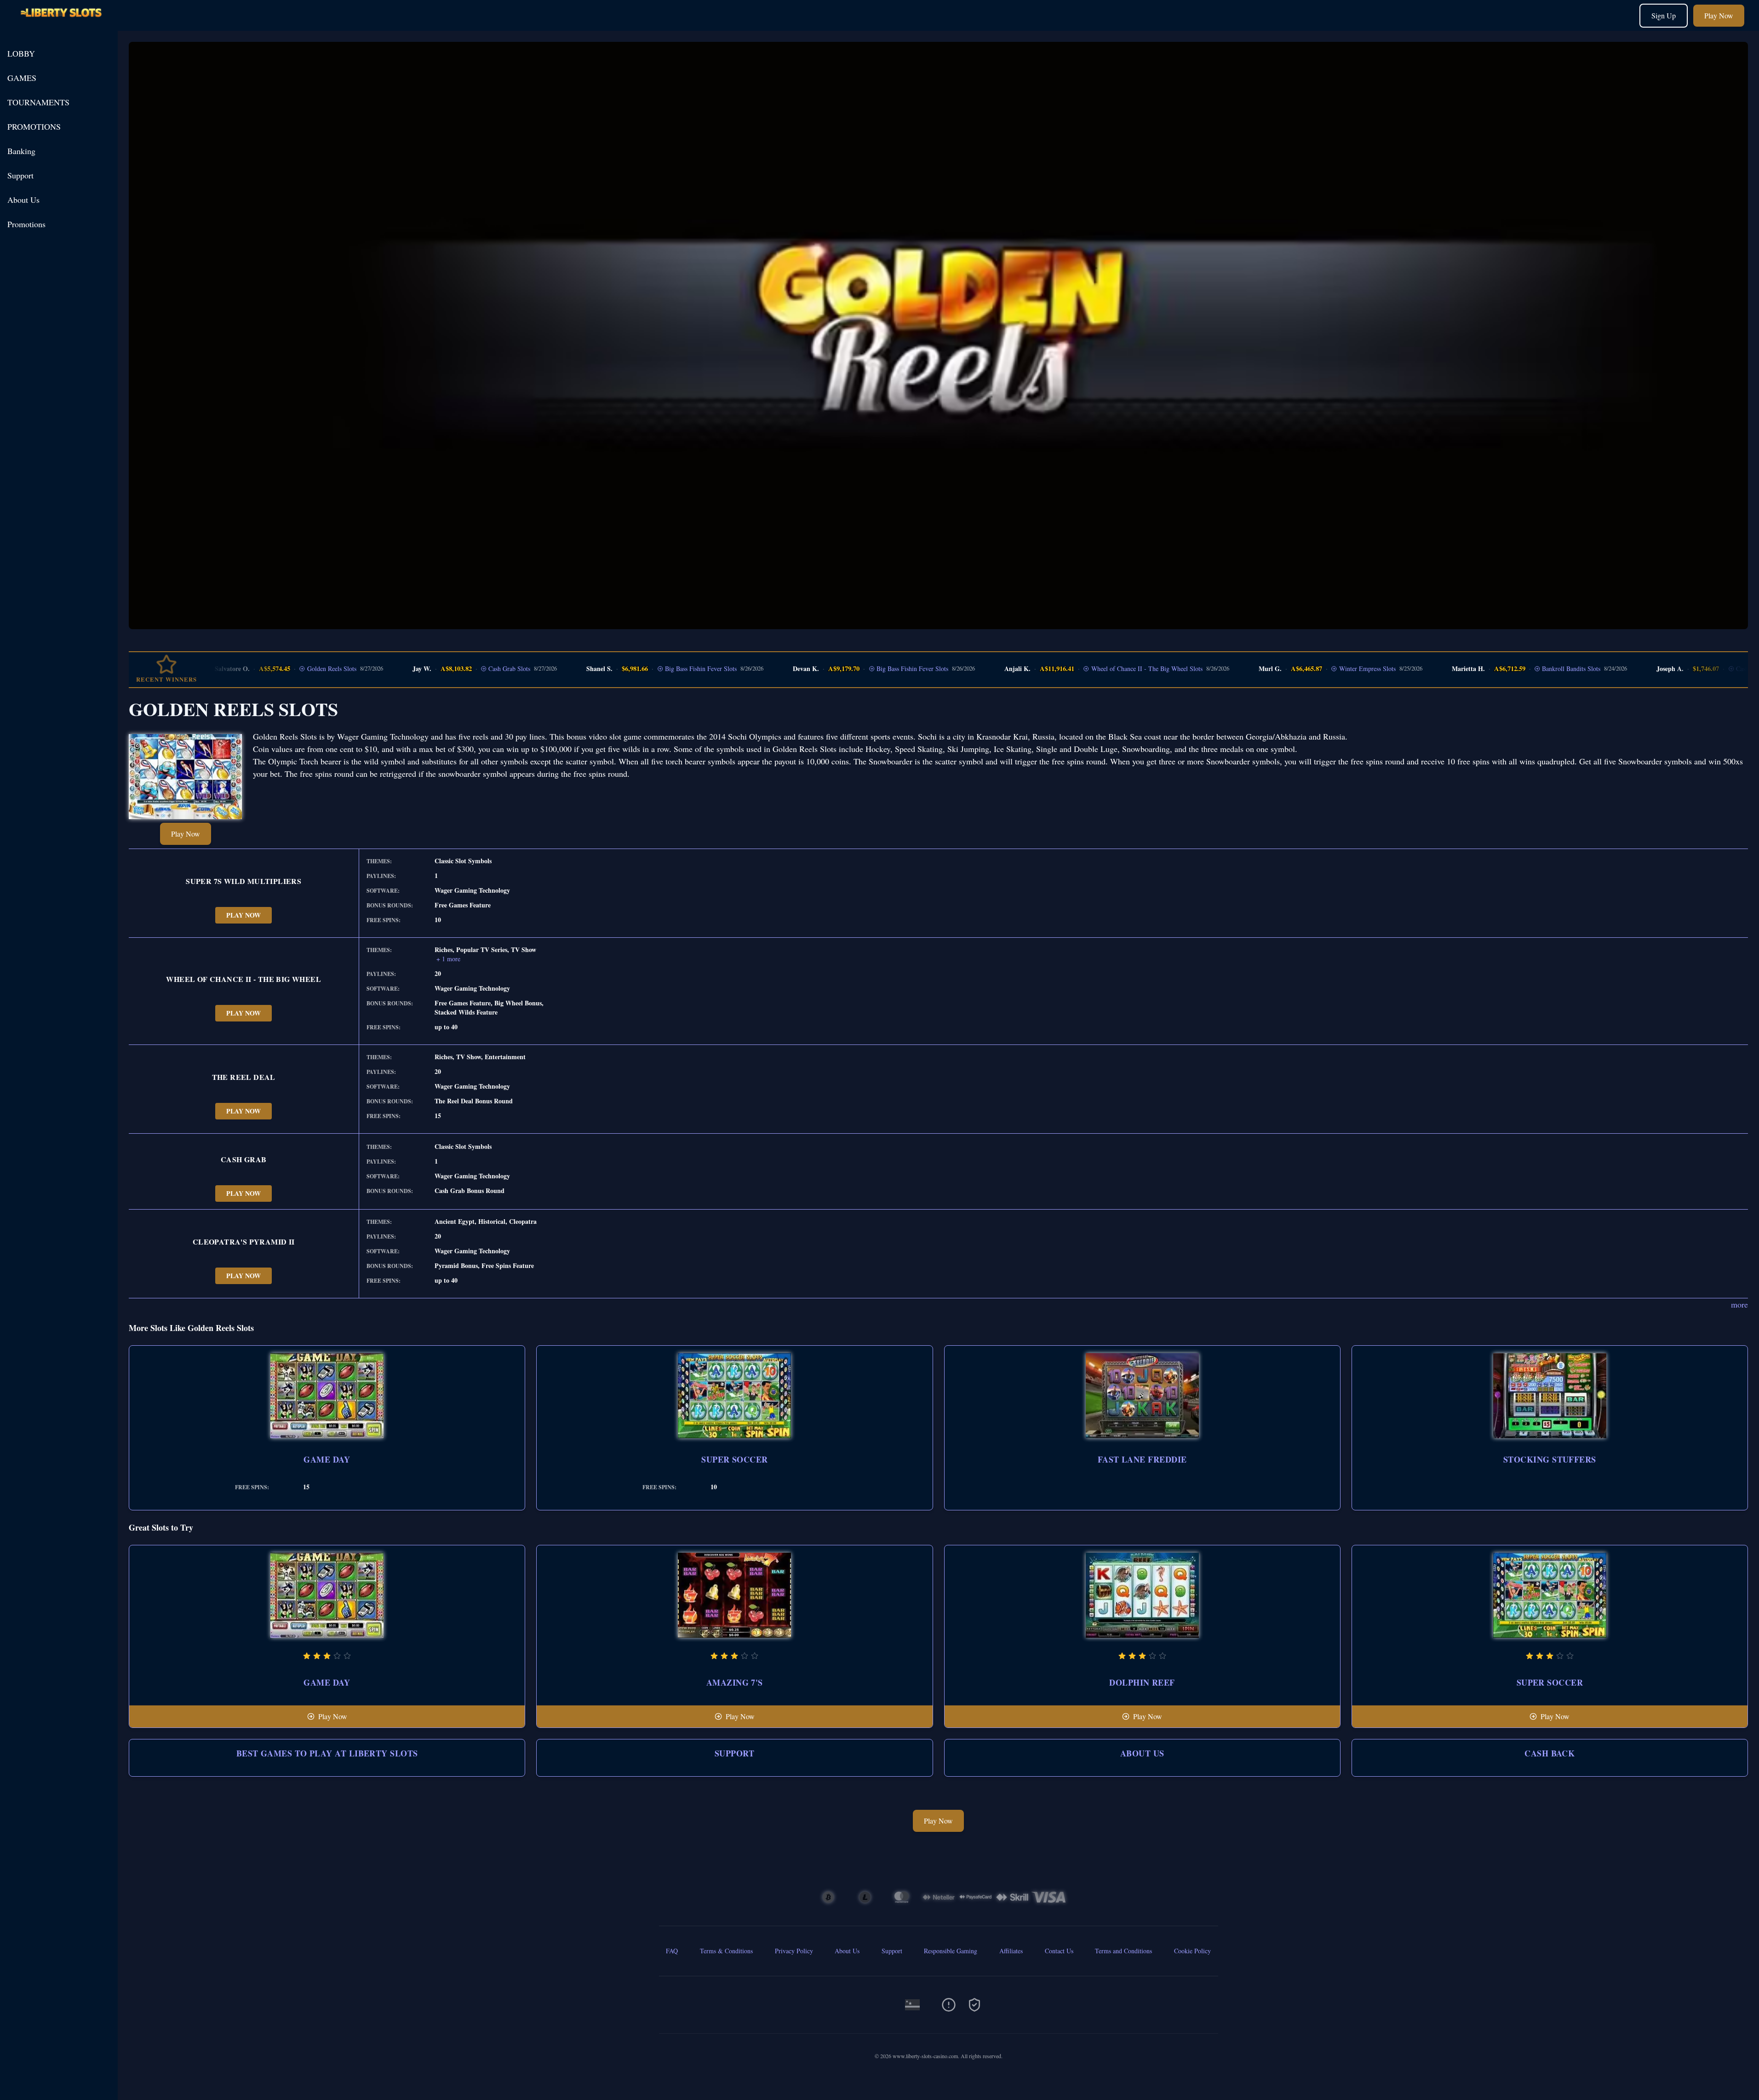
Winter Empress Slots (1310, 669)
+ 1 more (448, 959)
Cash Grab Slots (452, 669)
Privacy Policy (794, 1951)
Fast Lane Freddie (1142, 1459)
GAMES (22, 78)
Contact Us (1059, 1951)
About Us (23, 200)
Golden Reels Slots (274, 669)
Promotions (26, 224)
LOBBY (21, 53)
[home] (61, 24)
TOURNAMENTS (38, 102)
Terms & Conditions (726, 1951)
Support (20, 175)
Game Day (327, 1459)
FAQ (672, 1951)
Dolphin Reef (1142, 1682)
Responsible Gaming (951, 1951)
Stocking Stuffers (1550, 1459)
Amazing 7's (735, 1682)
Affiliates (1011, 1951)
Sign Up (1664, 15)
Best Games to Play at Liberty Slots (327, 1753)
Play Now (1719, 15)
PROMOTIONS (34, 126)
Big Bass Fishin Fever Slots (644, 669)
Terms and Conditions (1123, 1951)
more (1739, 1304)
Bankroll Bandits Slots (1514, 669)
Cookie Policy (1192, 1951)
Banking (21, 151)
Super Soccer (734, 1459)
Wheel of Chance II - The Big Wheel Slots (1089, 669)
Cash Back (1550, 1753)
